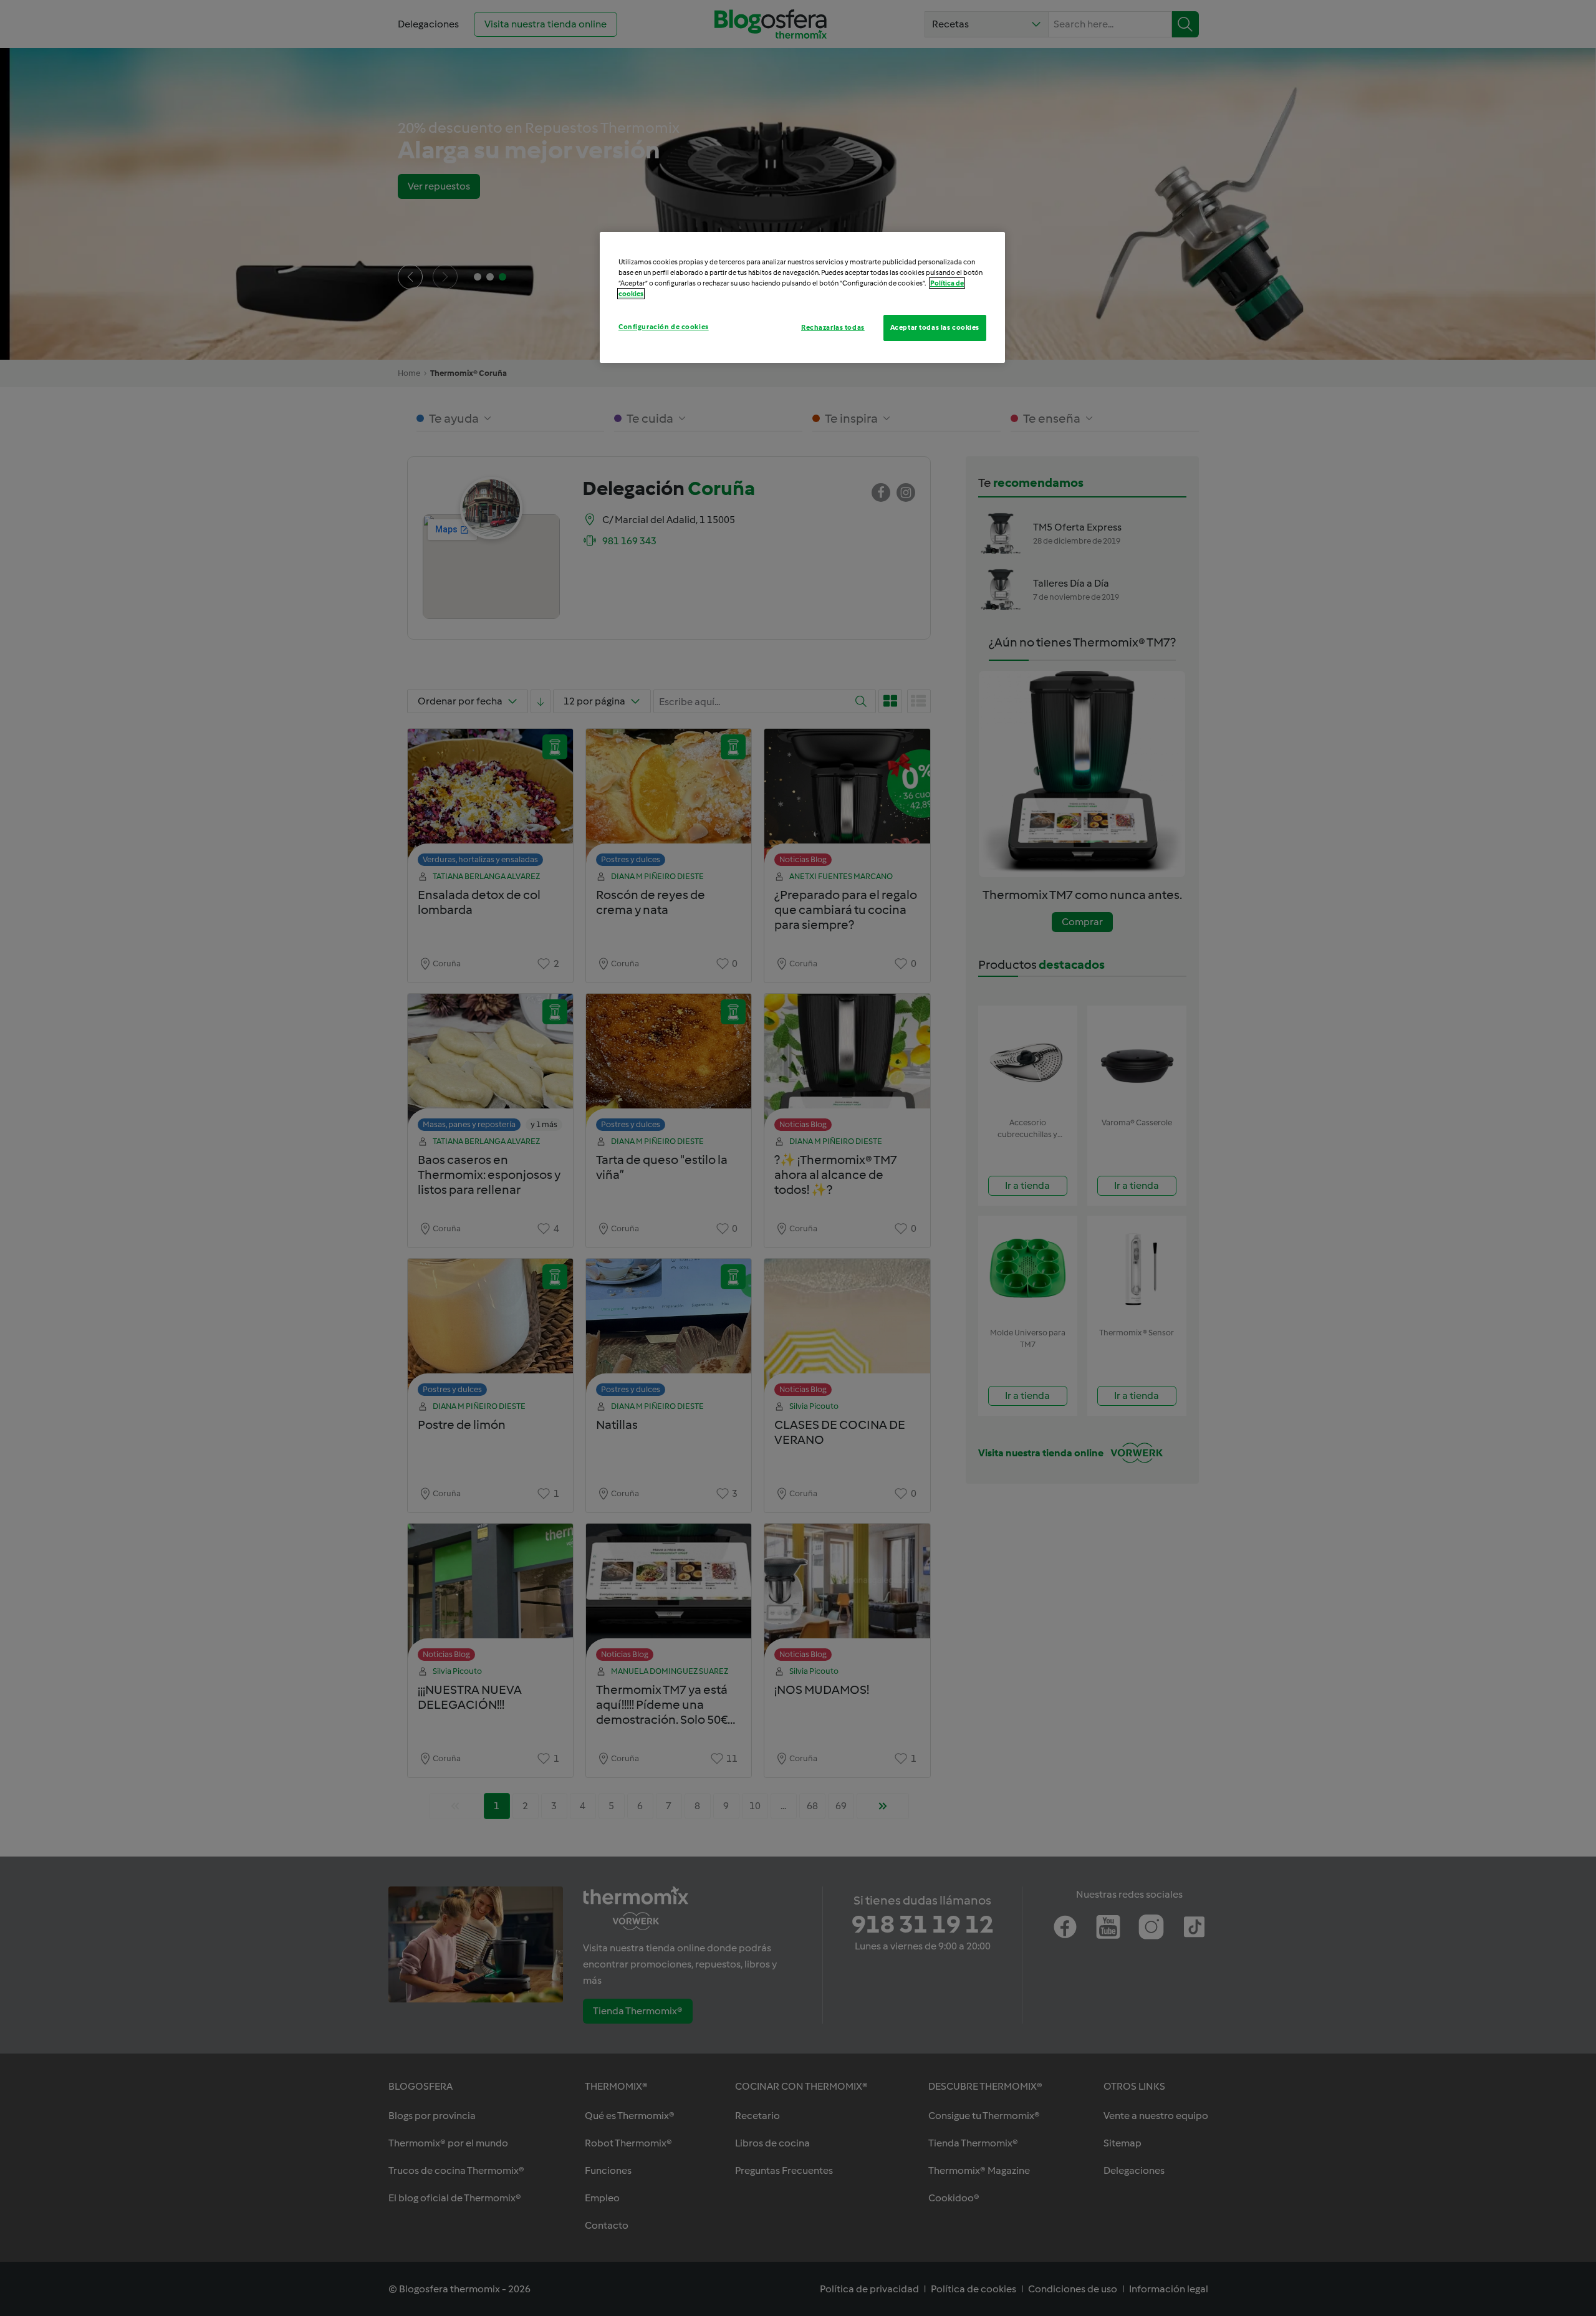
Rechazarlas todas (833, 327)
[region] (802, 297)
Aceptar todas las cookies (935, 327)
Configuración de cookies (664, 327)
